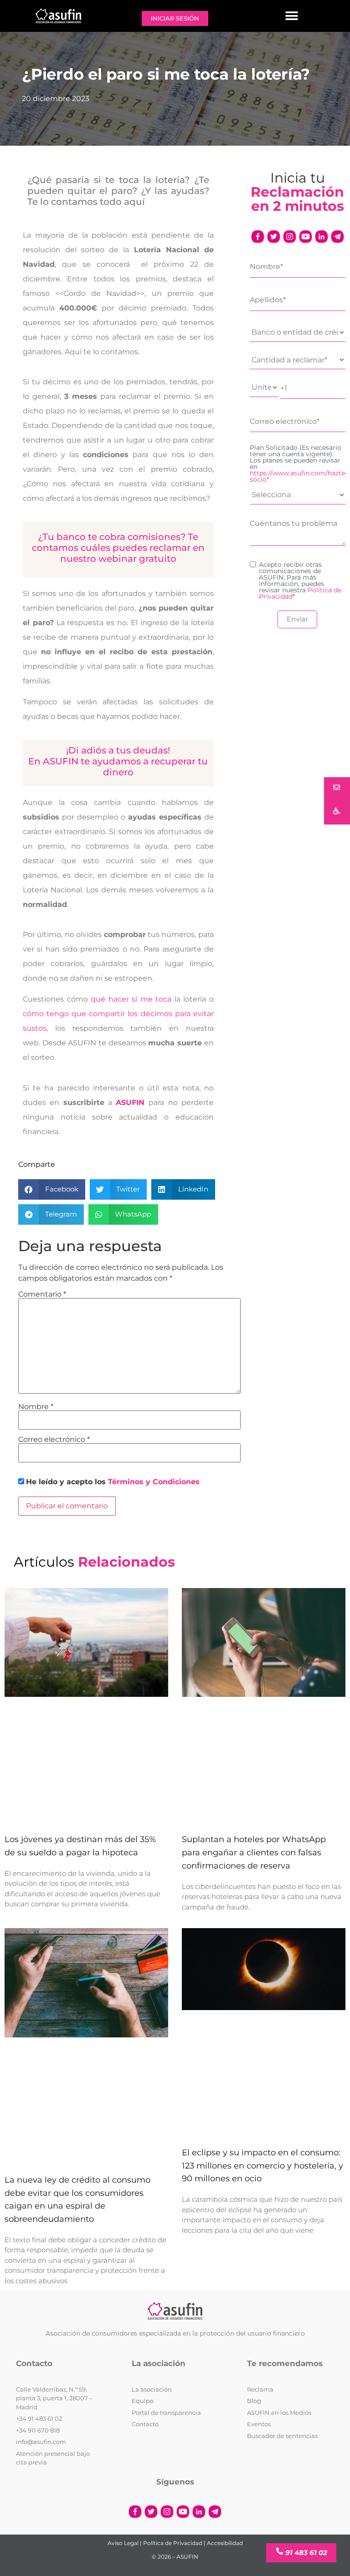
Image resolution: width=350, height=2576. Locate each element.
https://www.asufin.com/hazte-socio (299, 476)
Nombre (36, 1407)
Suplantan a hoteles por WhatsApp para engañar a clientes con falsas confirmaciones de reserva (254, 1853)
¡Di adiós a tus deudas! (118, 750)
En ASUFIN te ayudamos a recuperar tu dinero (118, 767)
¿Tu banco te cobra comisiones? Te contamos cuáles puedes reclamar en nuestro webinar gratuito (118, 548)
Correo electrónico (54, 1440)
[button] (291, 16)
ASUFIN (130, 1102)
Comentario (42, 1294)
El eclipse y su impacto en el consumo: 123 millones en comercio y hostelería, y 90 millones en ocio (262, 2166)
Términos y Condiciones (154, 1482)
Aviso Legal (123, 2543)
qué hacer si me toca (131, 999)
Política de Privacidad (173, 2543)
